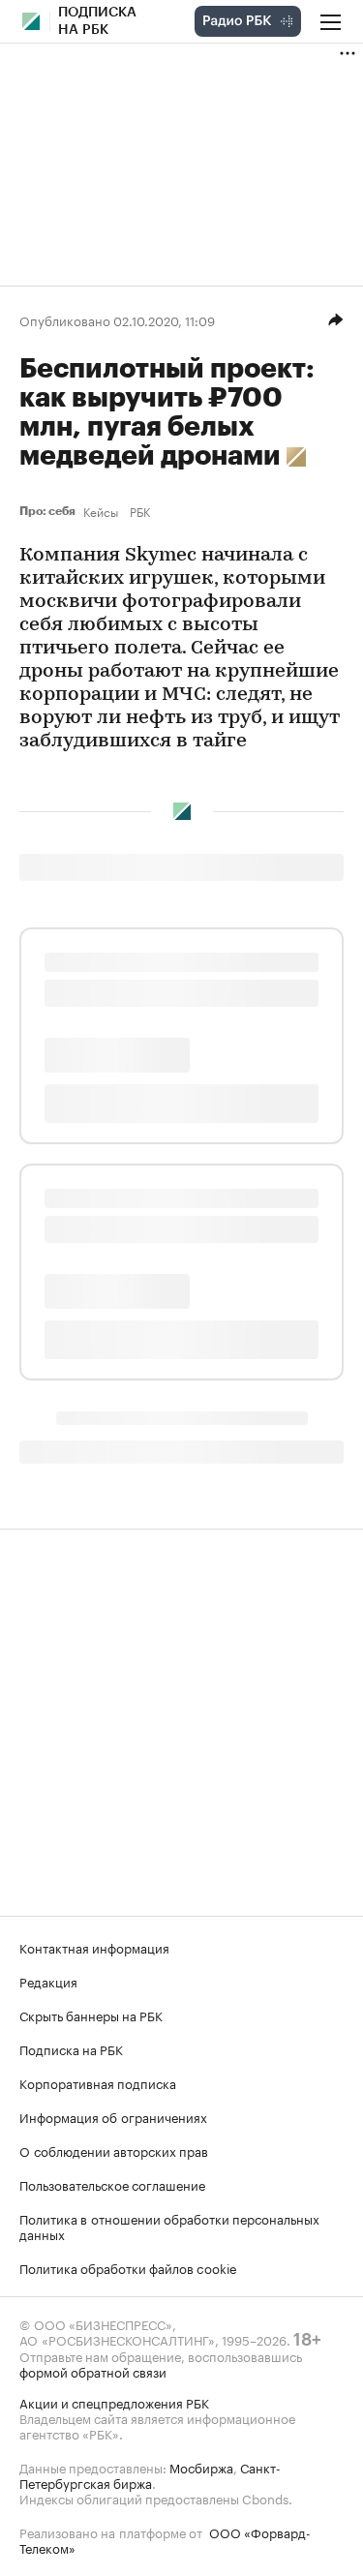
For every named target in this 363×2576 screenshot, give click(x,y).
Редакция (48, 1981)
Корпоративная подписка (98, 2082)
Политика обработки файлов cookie (128, 2267)
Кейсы (101, 511)
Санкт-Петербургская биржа (150, 2474)
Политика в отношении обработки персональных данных (169, 2226)
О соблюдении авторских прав (114, 2150)
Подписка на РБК (71, 2048)
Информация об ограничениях (113, 2116)
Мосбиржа (201, 2467)
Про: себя (47, 511)
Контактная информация (94, 1947)
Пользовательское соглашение (112, 2184)
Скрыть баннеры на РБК (91, 2015)
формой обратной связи (93, 2371)
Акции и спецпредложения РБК (114, 2402)
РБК (140, 511)
